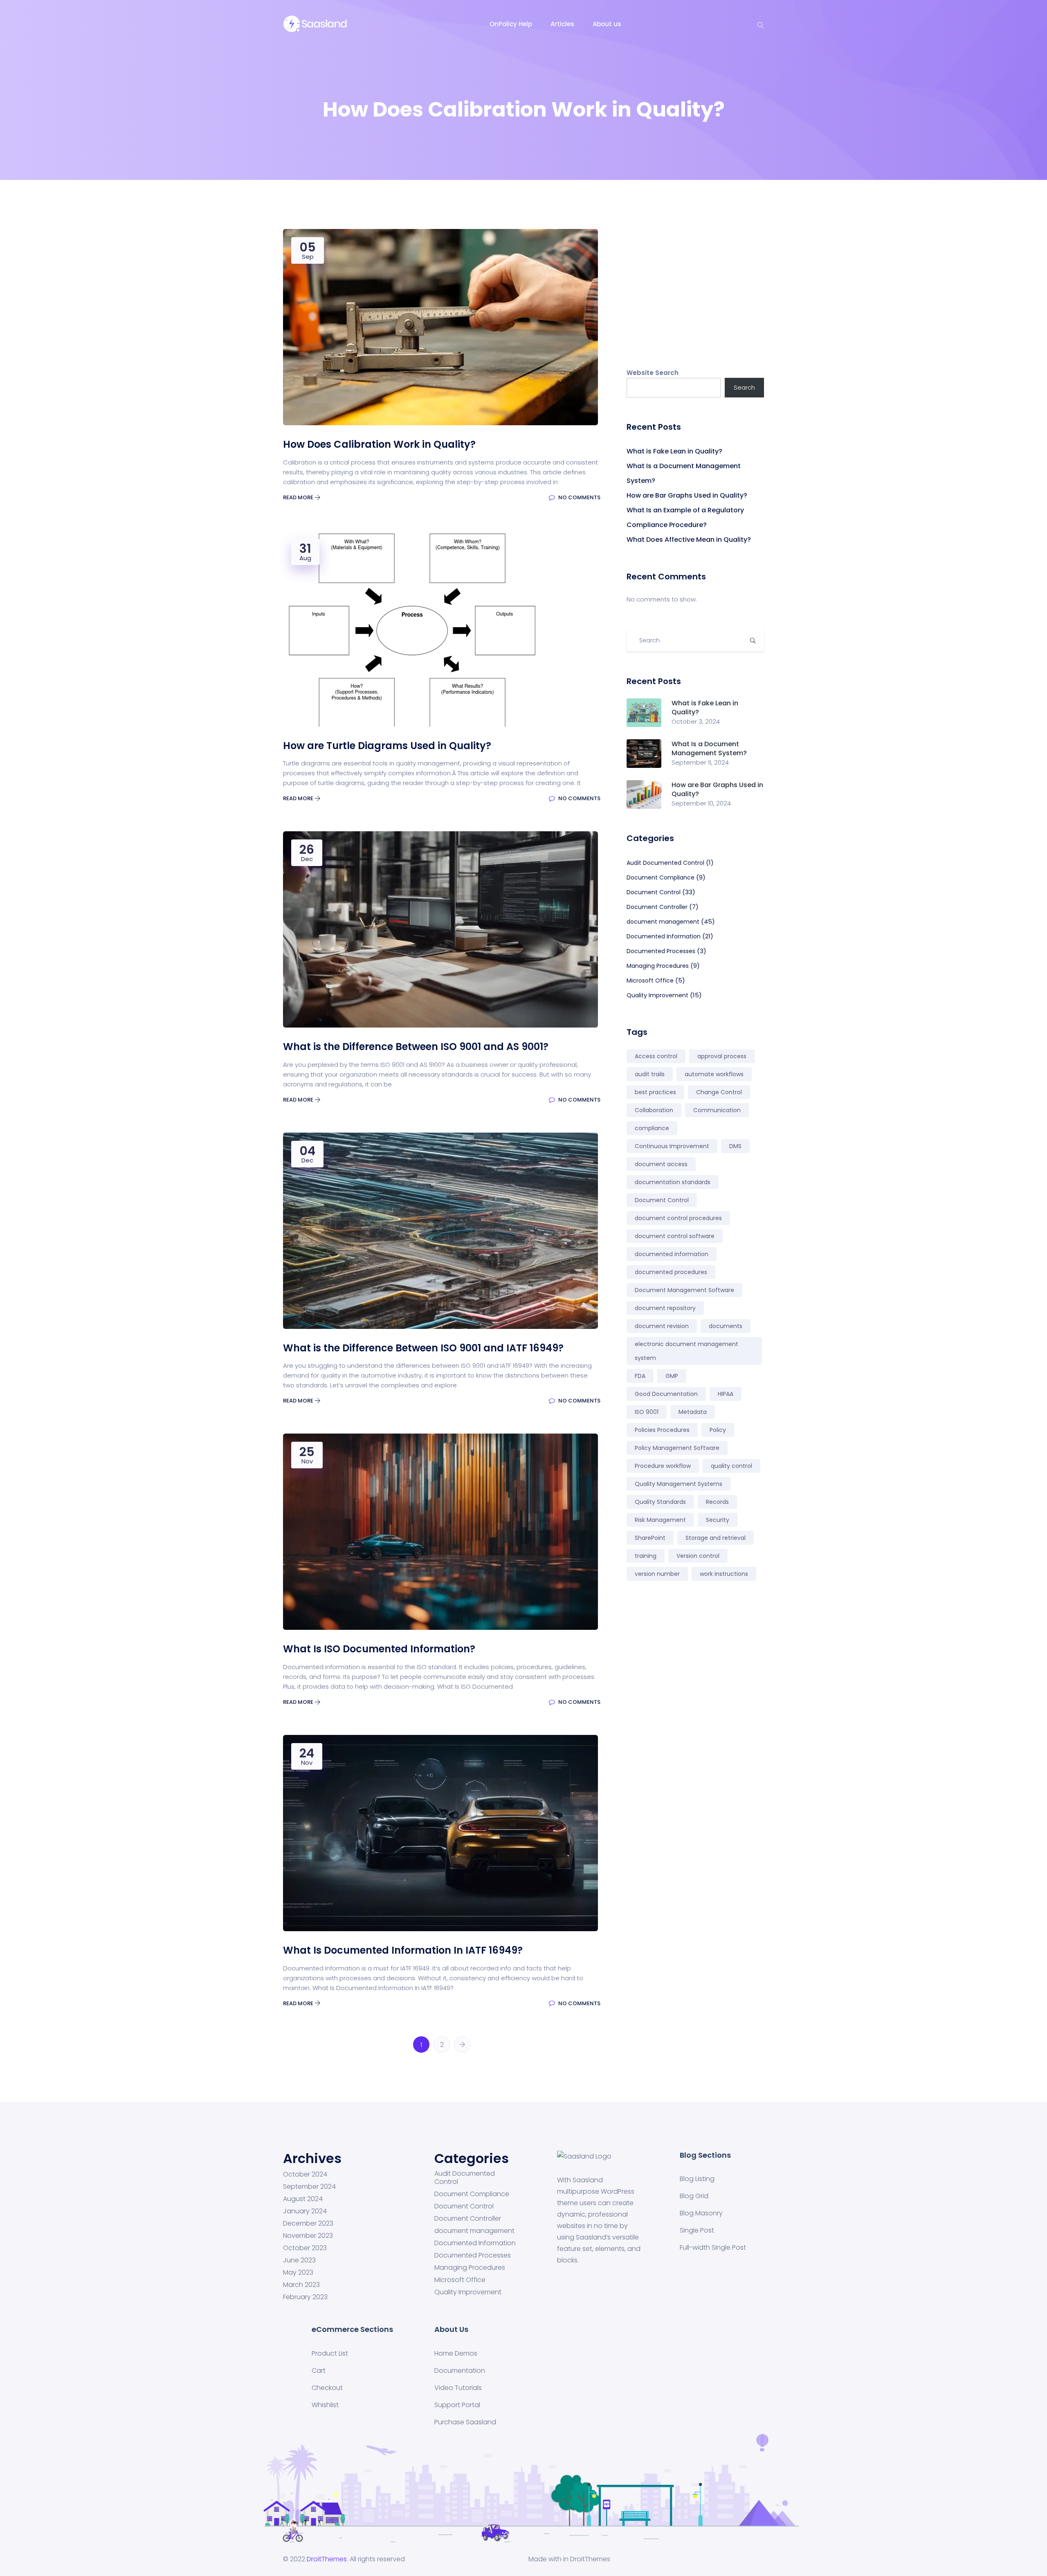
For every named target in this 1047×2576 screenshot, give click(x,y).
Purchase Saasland (465, 2422)
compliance (652, 1128)
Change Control (719, 1092)
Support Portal (457, 2405)
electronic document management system (686, 1351)
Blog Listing (697, 2179)
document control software (675, 1236)
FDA (640, 1376)
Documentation (460, 2371)
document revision (662, 1326)
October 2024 (305, 2174)
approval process (722, 1056)
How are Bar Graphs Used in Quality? (687, 495)
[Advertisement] (695, 286)
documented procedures (671, 1272)
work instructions (724, 1574)
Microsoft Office (650, 981)
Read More (299, 497)
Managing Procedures (658, 966)
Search (744, 387)
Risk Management (660, 1520)
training (646, 1556)
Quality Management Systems (679, 1484)
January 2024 (305, 2211)
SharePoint (650, 1538)
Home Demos (456, 2353)
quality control (731, 1466)
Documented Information (664, 936)
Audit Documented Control (665, 863)
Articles (562, 24)
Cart (319, 2371)
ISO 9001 (647, 1412)
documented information (672, 1254)
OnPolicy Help (511, 24)
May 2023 (298, 2273)
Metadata (693, 1412)
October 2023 (305, 2248)
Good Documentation (666, 1394)
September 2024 (309, 2187)
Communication (717, 1110)
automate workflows (714, 1074)
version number (657, 1574)
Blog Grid (694, 2196)
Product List (330, 2353)
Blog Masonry (701, 2213)
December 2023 (308, 2224)
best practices (655, 1092)
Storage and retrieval (716, 1538)
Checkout (327, 2388)
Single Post (697, 2230)
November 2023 (308, 2236)
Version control (698, 1556)
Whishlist (325, 2405)
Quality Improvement (657, 995)
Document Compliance (661, 877)
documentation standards (673, 1182)
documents (726, 1326)
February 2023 (305, 2297)
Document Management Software (684, 1290)
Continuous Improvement (672, 1146)
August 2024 (303, 2199)
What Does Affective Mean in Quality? (689, 540)
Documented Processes (661, 951)
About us (607, 24)
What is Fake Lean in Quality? (674, 451)
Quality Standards (660, 1502)
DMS (735, 1146)
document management (663, 922)
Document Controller (657, 907)
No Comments (579, 497)
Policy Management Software (677, 1448)
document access (661, 1164)
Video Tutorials (458, 2388)
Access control (656, 1056)
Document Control (654, 892)
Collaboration (654, 1110)
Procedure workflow (663, 1466)
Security (718, 1520)
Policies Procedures (662, 1430)
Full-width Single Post (713, 2247)
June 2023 (299, 2260)
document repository (665, 1308)
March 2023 (301, 2285)
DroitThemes (327, 2559)
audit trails (650, 1074)
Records (717, 1502)
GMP (672, 1376)
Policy (718, 1430)
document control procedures (678, 1218)
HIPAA (726, 1394)
